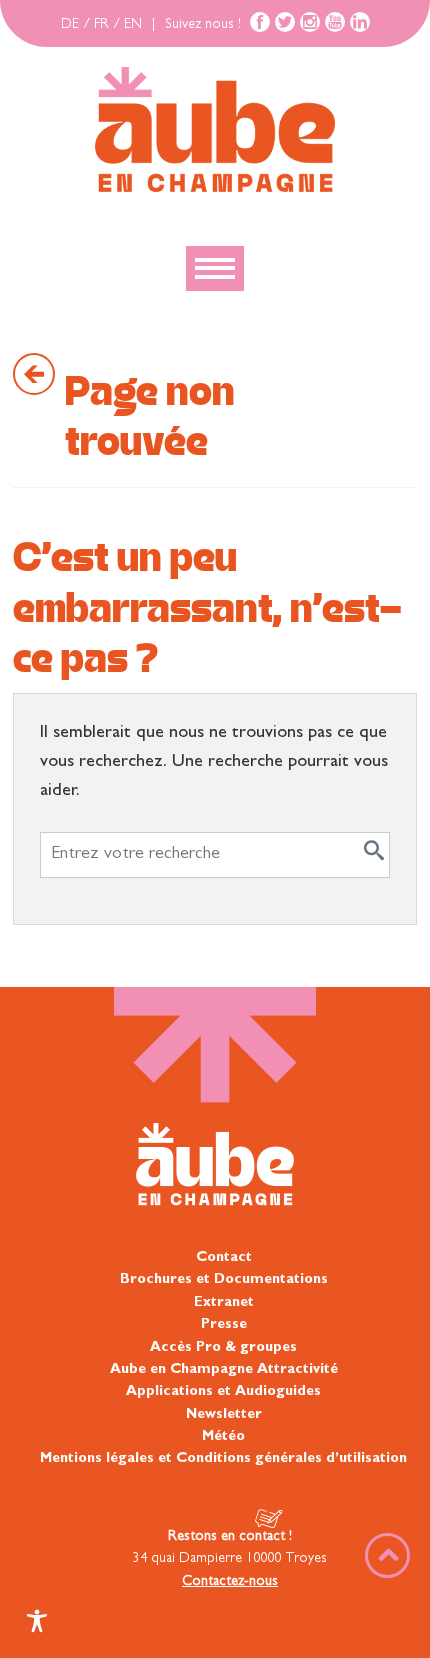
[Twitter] (285, 22)
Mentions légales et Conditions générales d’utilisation (223, 1459)
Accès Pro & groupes (223, 1348)
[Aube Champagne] (214, 131)
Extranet (224, 1303)
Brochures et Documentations (224, 1280)
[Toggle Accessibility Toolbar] (37, 1621)
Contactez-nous (230, 1582)
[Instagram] (310, 22)
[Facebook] (260, 22)
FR (101, 25)
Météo (223, 1437)
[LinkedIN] (360, 22)
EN (133, 25)
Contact (224, 1258)
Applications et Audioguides (223, 1392)
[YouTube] (335, 22)
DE (70, 25)
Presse (224, 1325)
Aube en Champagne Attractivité (224, 1370)
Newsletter (224, 1415)
